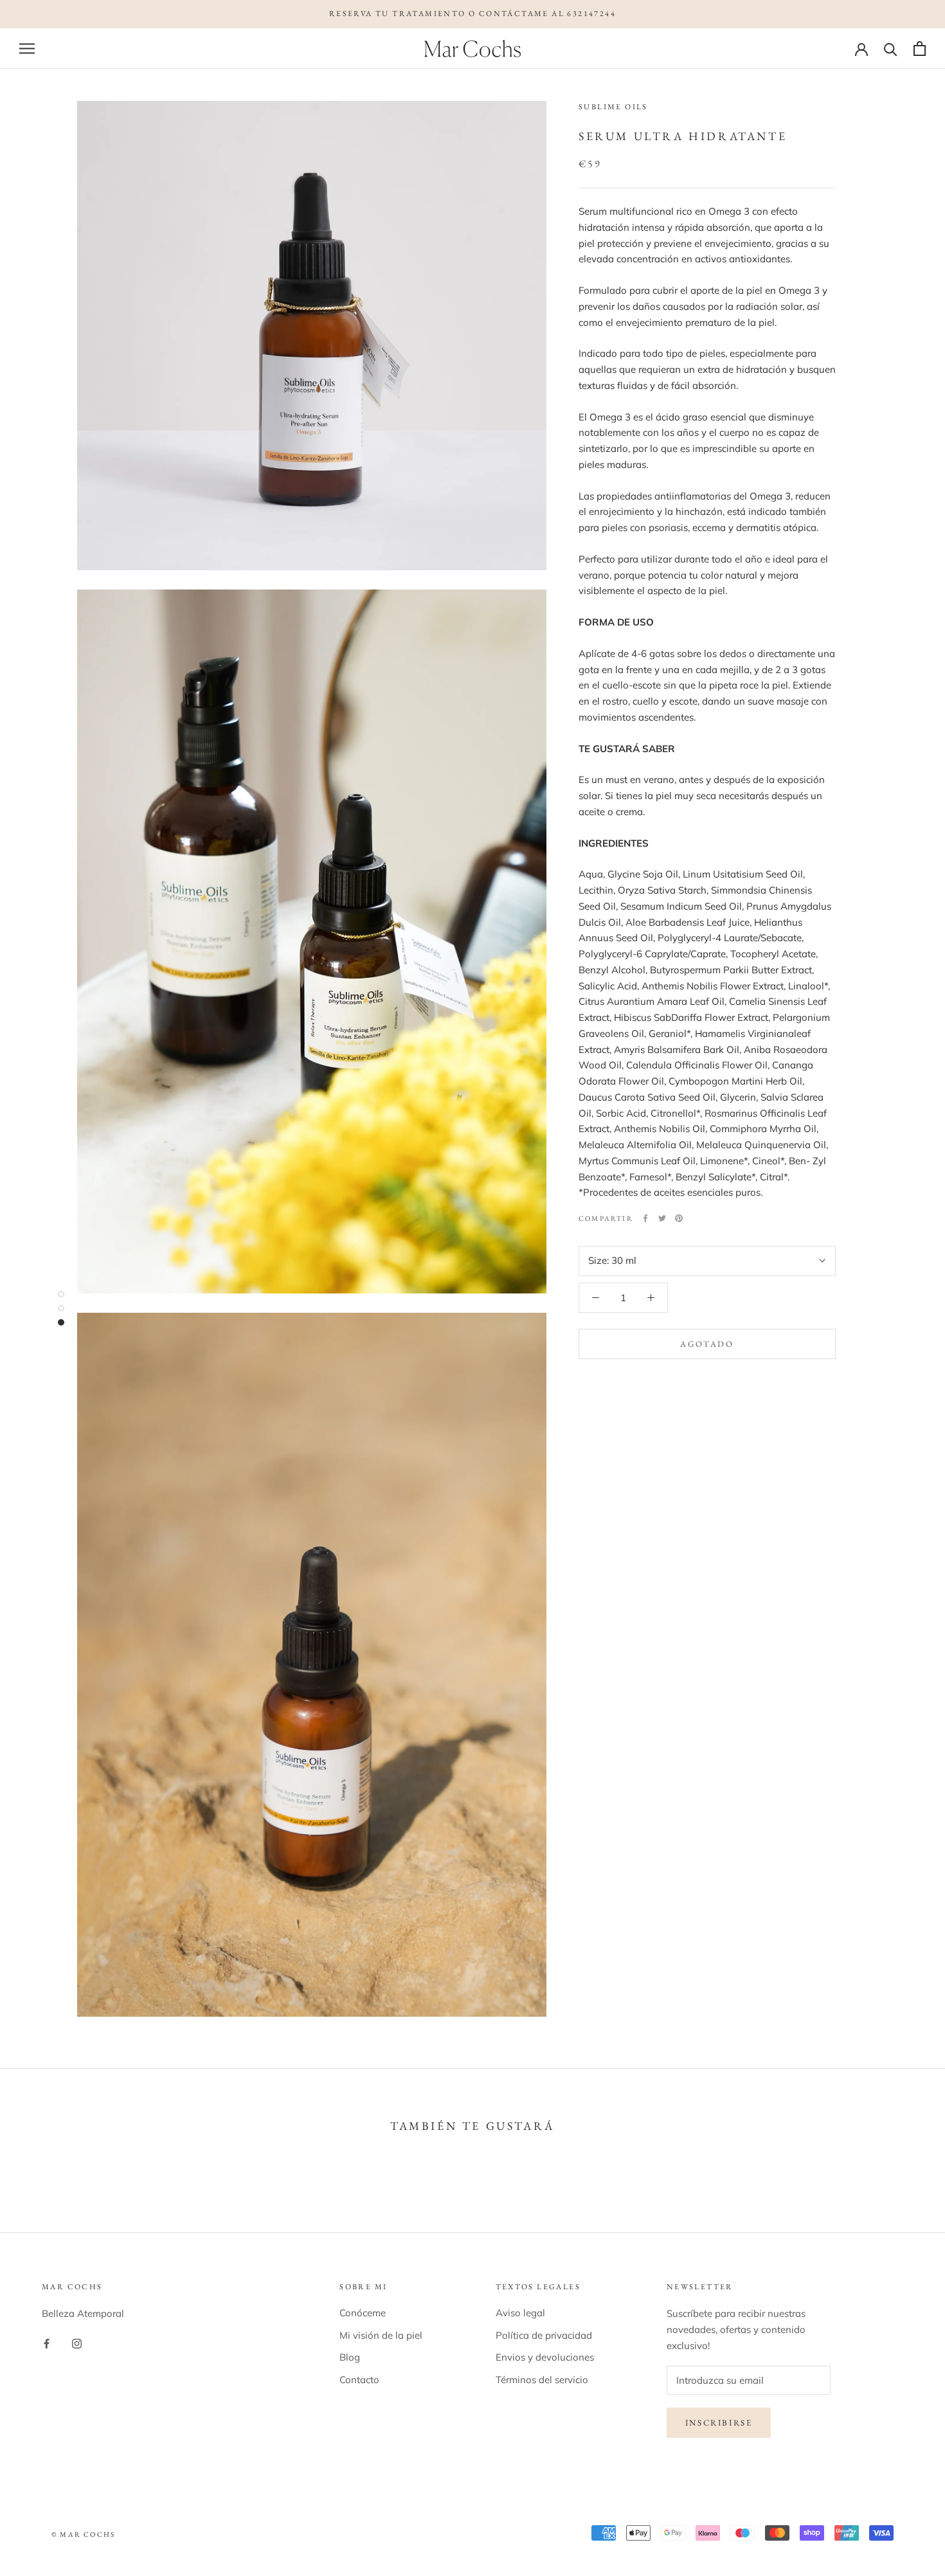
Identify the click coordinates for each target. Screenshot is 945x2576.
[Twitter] (662, 1218)
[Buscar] (891, 49)
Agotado (707, 1343)
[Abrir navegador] (27, 48)
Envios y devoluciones (545, 2357)
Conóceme (363, 2313)
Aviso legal (520, 2313)
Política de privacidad (544, 2335)
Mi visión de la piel (381, 2335)
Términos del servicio (542, 2380)
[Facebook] (645, 1218)
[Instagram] (77, 2343)
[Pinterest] (679, 1218)
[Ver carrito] (920, 49)
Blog (350, 2357)
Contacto (359, 2380)
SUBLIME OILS (613, 107)
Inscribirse (719, 2423)
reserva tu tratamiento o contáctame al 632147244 (473, 14)
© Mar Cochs (83, 2534)
